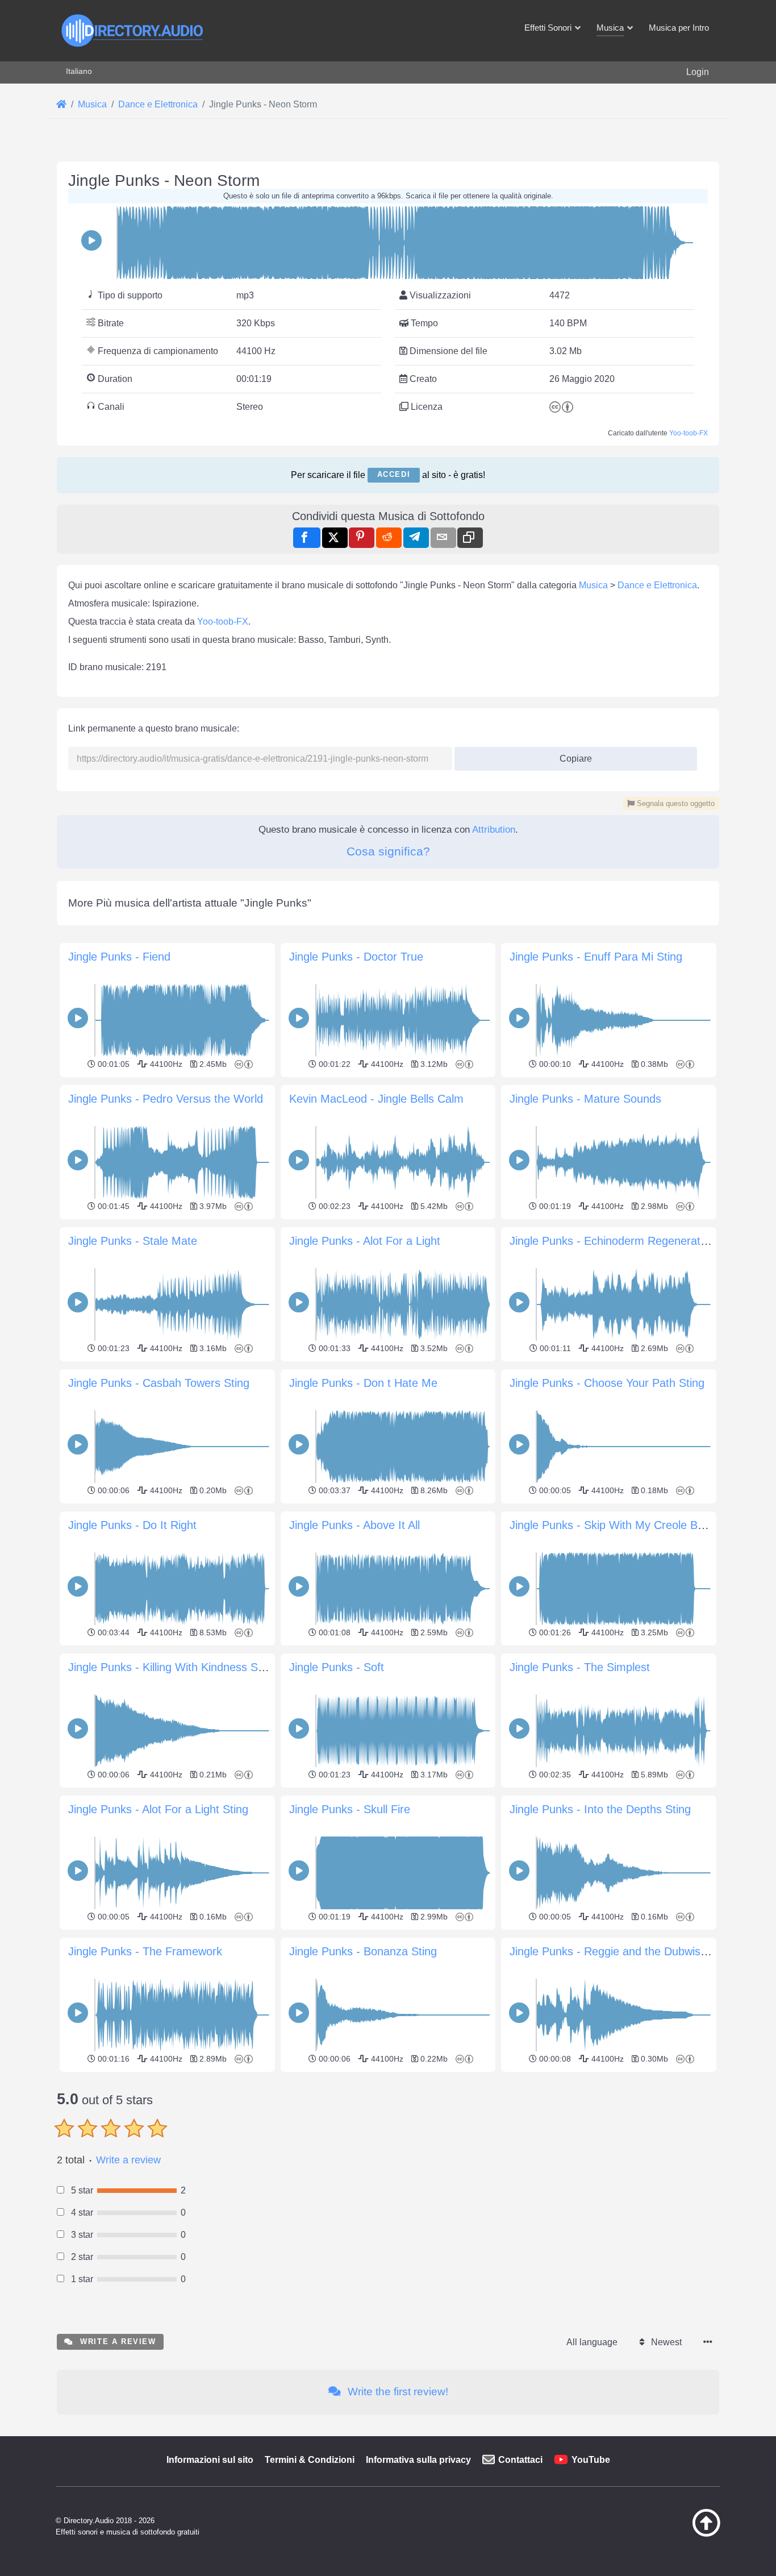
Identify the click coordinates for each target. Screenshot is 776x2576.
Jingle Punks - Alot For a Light (365, 1241)
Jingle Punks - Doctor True (356, 957)
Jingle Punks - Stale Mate (133, 1241)
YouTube (591, 2460)
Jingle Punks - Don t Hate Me (363, 1383)
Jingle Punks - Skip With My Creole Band (613, 1525)
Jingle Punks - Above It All (354, 1525)
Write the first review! (397, 2392)
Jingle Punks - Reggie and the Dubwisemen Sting (634, 1951)
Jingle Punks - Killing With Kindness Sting (172, 1667)
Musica (593, 585)
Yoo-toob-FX (689, 433)
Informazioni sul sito (210, 2460)
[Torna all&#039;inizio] (678, 2534)
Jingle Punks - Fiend (119, 957)
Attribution (494, 830)
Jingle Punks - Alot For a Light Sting (158, 1809)
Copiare (571, 755)
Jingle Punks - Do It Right (132, 1525)
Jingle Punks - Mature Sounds (585, 1099)
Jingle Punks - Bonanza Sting (363, 1951)
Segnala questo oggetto (675, 803)
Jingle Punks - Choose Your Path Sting (607, 1383)
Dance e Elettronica (657, 585)
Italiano (79, 71)
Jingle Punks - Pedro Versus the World (166, 1099)
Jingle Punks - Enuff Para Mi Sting (596, 957)
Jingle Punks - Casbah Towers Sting (159, 1383)
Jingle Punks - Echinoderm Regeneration (612, 1241)
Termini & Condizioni (310, 2460)
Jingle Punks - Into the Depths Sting (600, 1809)
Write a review (128, 2160)
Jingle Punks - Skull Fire (350, 1809)
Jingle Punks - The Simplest (580, 1667)
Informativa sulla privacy (418, 2460)
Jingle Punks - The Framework (145, 1951)
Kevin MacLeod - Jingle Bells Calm (376, 1099)
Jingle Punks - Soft (337, 1667)
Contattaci (520, 2460)
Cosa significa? (388, 851)
